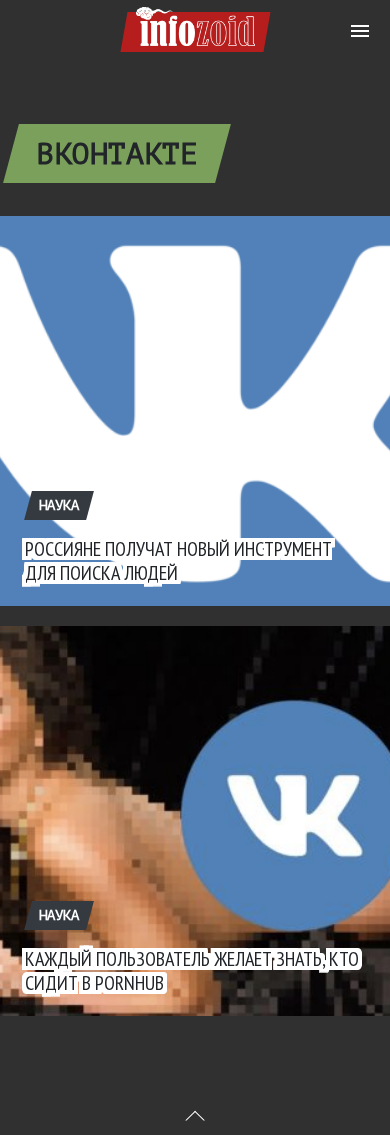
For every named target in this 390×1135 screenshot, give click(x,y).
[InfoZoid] (195, 26)
